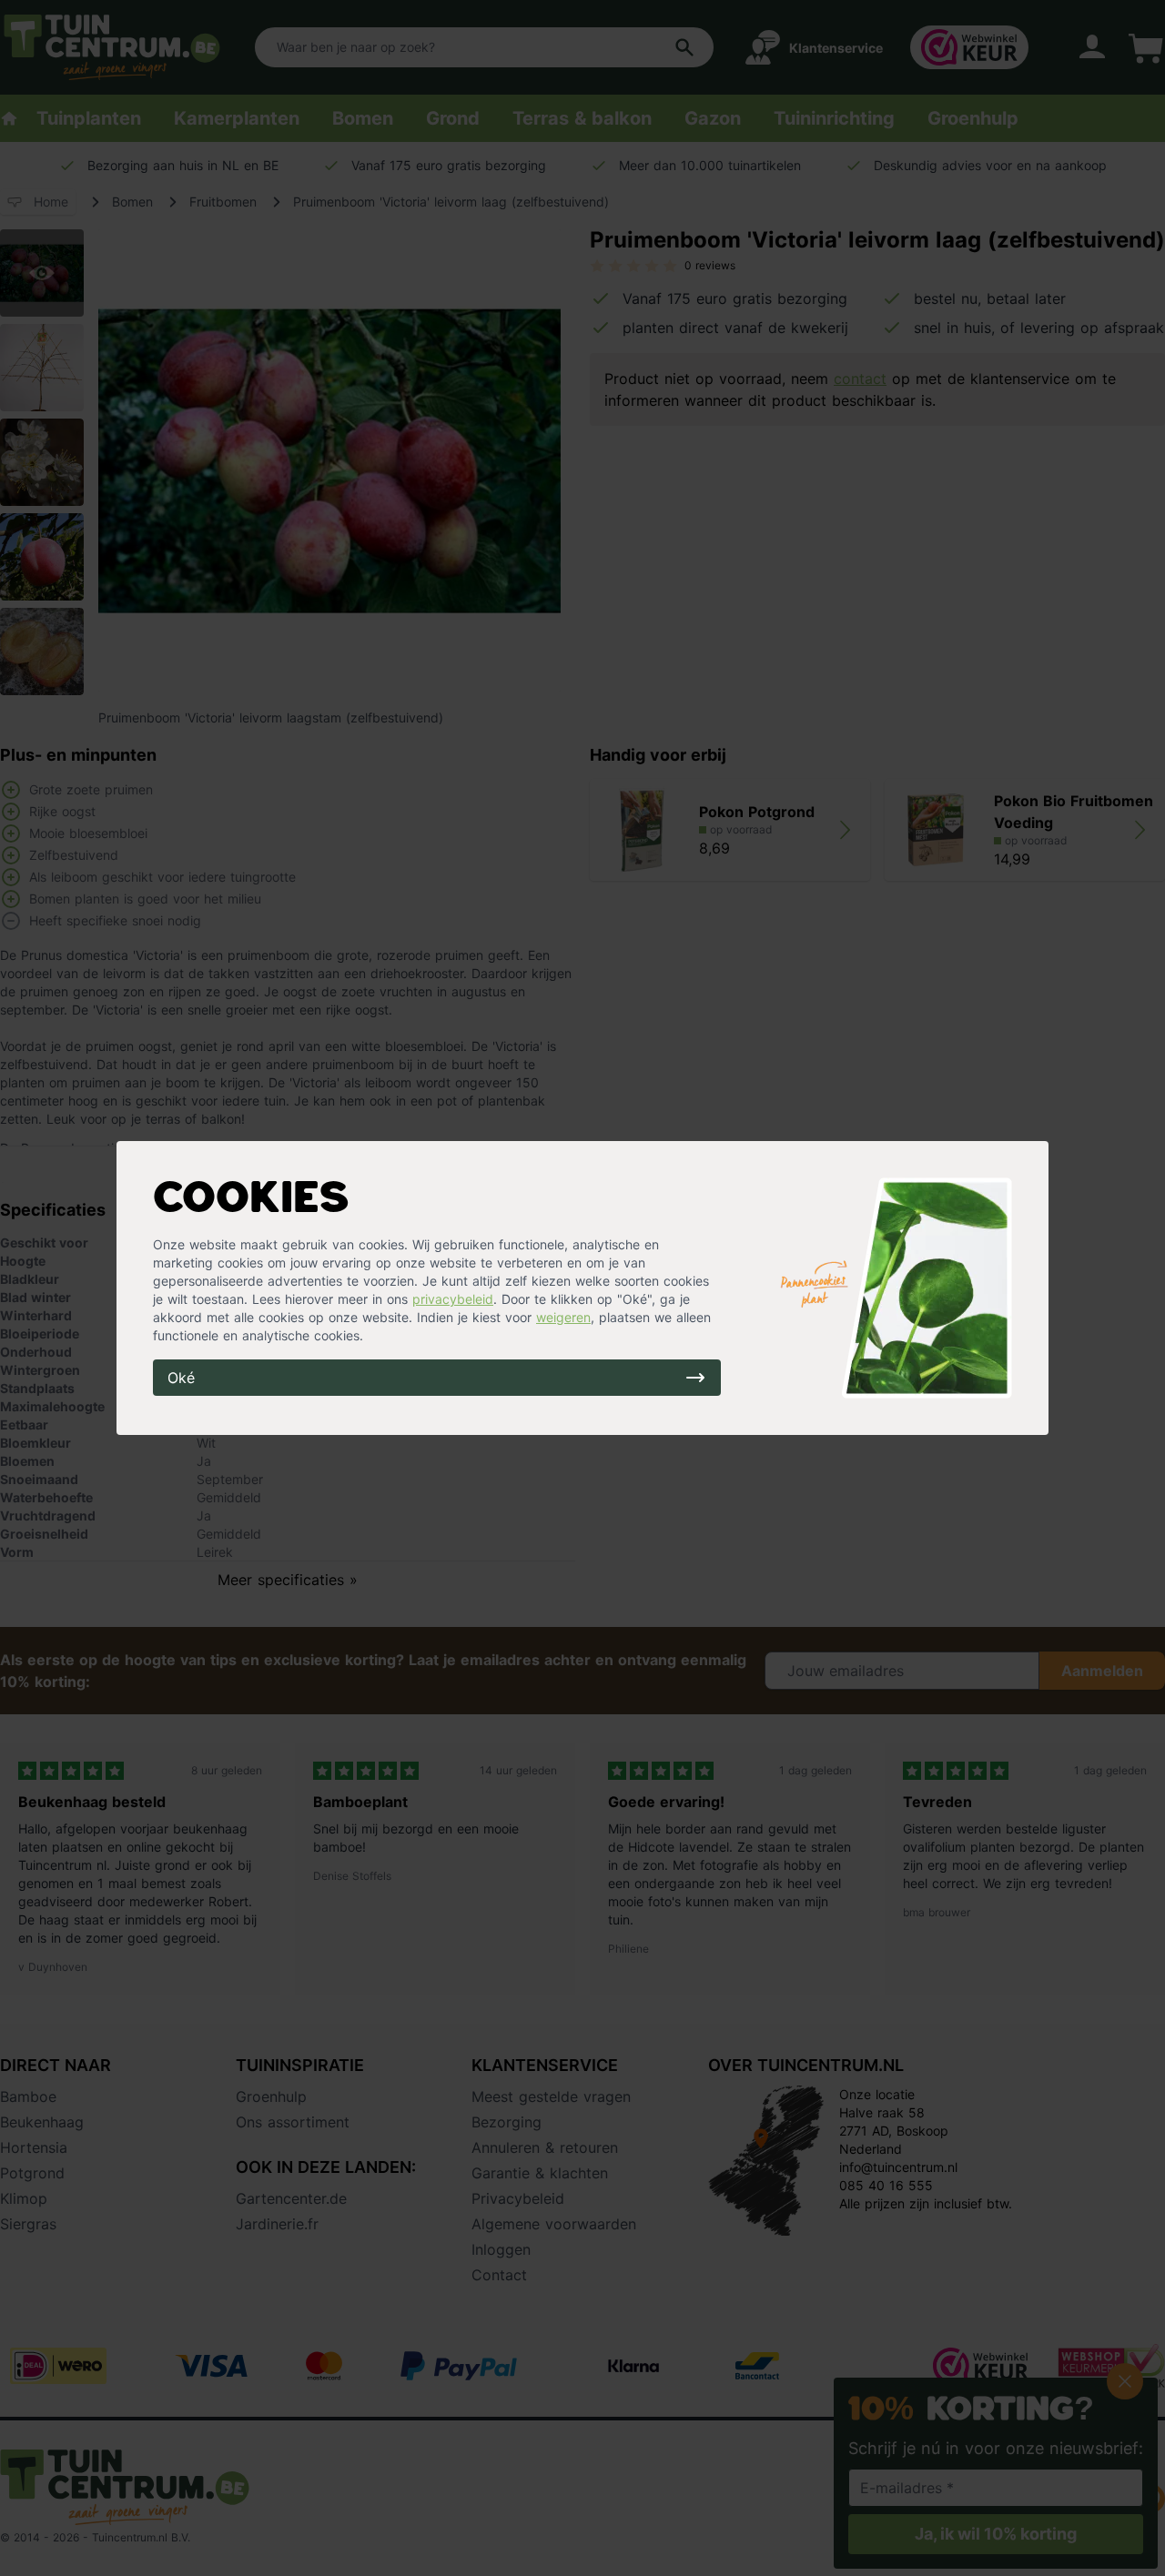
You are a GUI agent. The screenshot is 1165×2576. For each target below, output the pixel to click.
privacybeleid (453, 1299)
